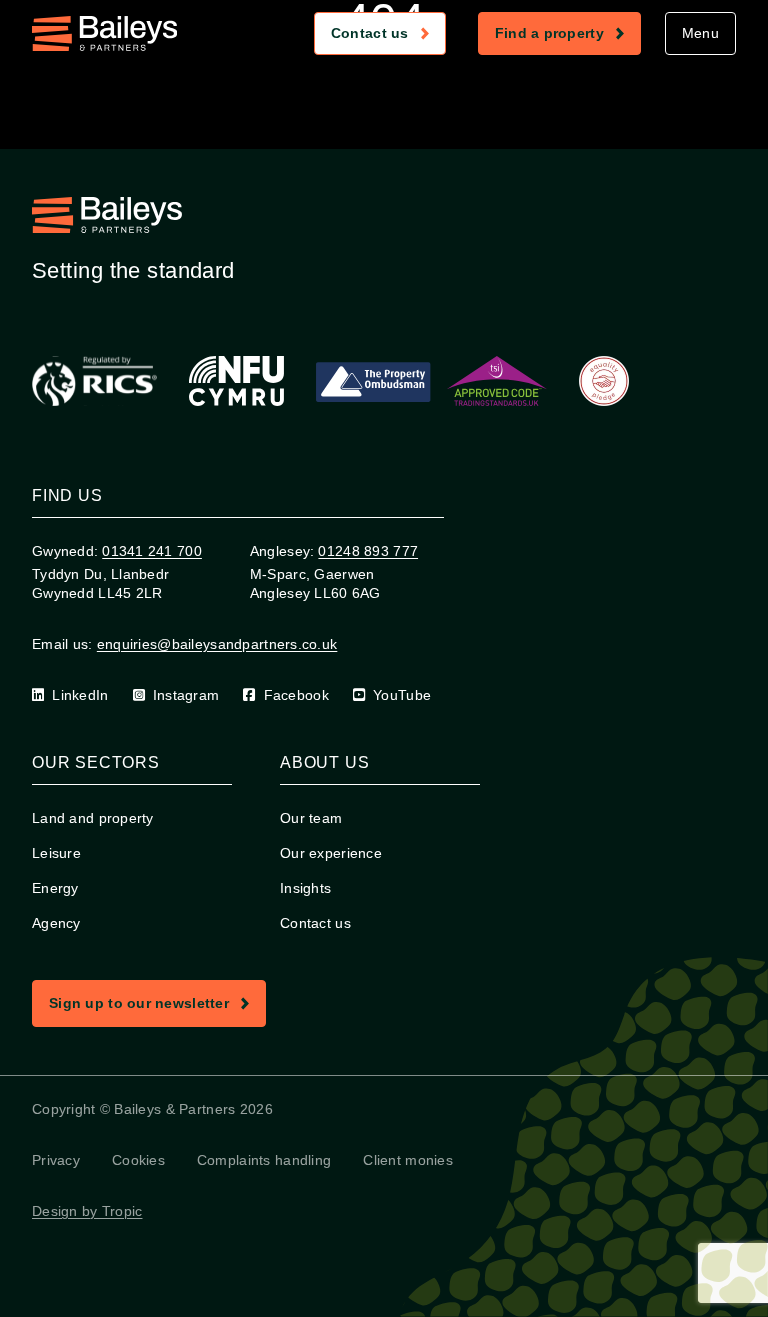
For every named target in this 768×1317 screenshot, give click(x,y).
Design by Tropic (87, 1211)
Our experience (331, 853)
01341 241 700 (152, 551)
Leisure (56, 853)
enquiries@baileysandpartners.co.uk (217, 644)
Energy (55, 888)
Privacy (56, 1160)
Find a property (567, 37)
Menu (700, 33)
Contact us (388, 37)
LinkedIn (80, 695)
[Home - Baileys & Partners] (104, 33)
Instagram (186, 695)
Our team (311, 818)
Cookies (138, 1160)
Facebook (296, 695)
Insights (305, 888)
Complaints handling (264, 1160)
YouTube (402, 695)
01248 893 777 (368, 551)
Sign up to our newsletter (157, 1007)
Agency (56, 923)
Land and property (93, 818)
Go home (392, 130)
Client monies (408, 1160)
